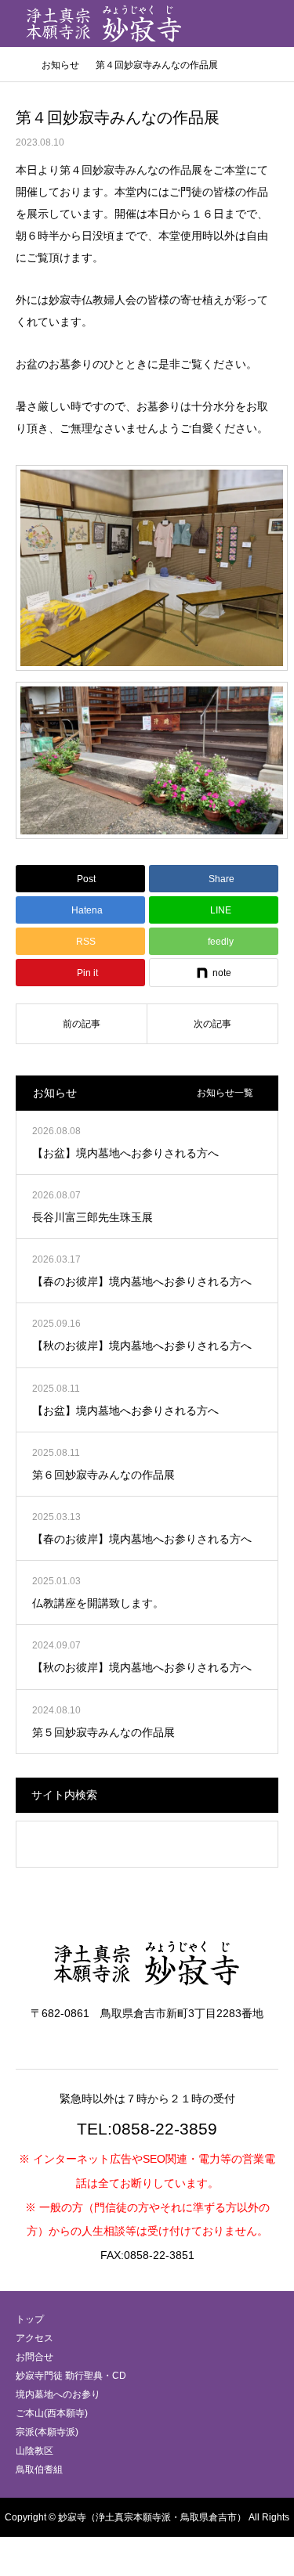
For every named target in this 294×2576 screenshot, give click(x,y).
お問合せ (34, 2357)
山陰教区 (34, 2451)
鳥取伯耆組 (39, 2470)
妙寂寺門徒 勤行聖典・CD (71, 2376)
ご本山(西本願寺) (52, 2413)
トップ (30, 2319)
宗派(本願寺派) (47, 2432)
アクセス (34, 2338)
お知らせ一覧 (225, 1093)
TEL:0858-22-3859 (147, 2129)
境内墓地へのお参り (58, 2394)
